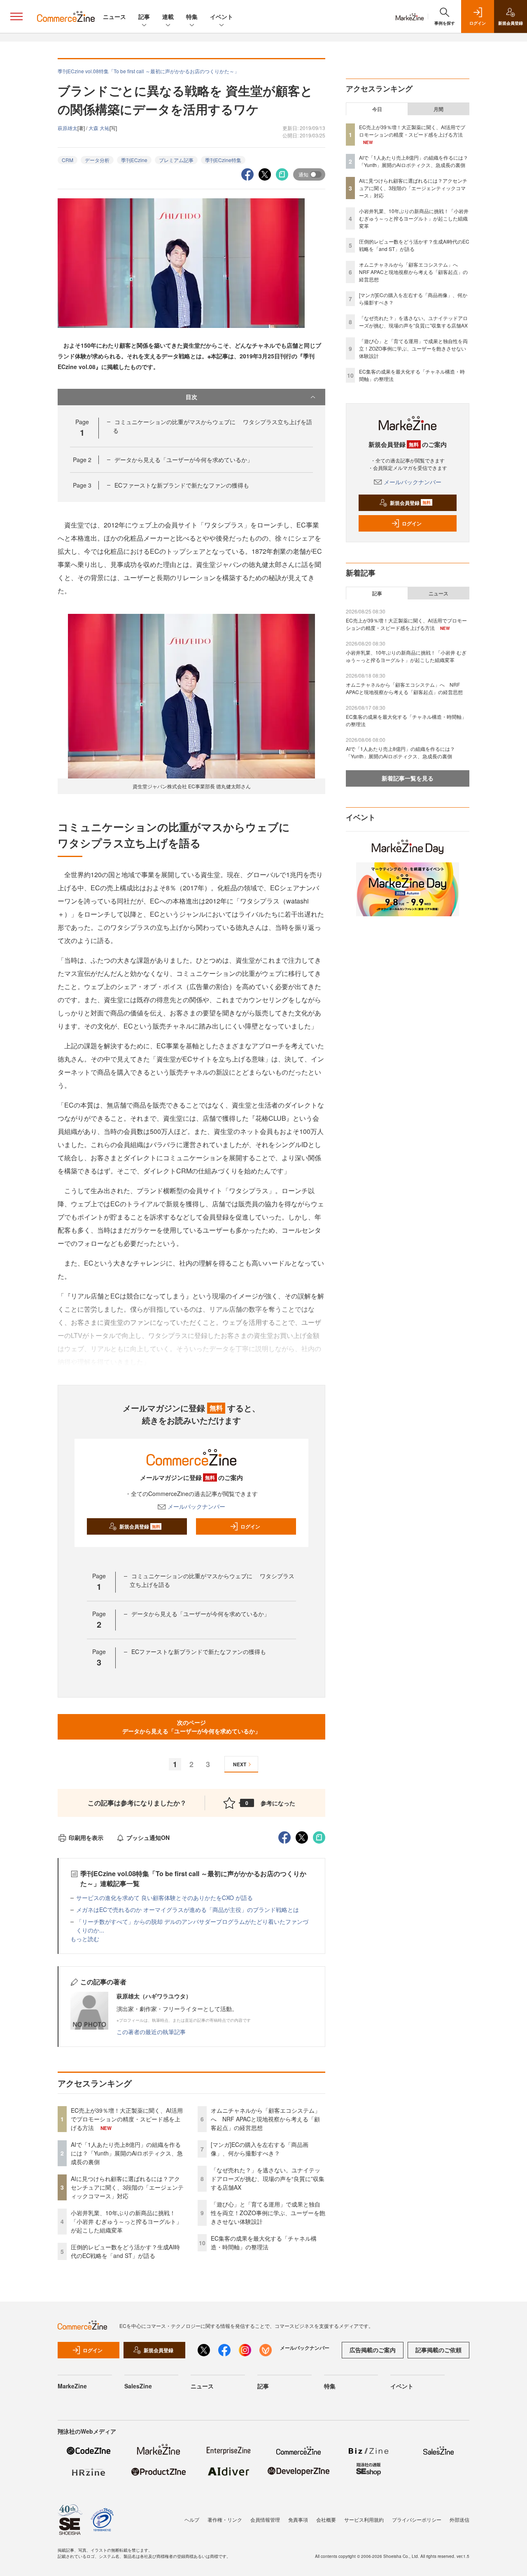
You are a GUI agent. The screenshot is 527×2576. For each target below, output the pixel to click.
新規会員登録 (140, 1526)
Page (82, 460)
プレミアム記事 (176, 160)
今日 (377, 109)
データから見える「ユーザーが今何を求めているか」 (184, 460)
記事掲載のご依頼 (438, 2350)
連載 (168, 16)
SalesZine (138, 2386)
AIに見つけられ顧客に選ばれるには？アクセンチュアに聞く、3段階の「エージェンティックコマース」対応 (127, 2187)
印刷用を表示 (86, 1837)
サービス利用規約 (364, 2519)
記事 (144, 16)
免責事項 (298, 2519)
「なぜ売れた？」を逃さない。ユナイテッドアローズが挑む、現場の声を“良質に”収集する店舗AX (268, 2179)
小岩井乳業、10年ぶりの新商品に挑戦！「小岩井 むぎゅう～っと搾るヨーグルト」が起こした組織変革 (126, 2221)
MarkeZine (72, 2386)
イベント (222, 16)
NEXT (240, 1764)
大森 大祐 (99, 128)
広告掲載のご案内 (373, 2350)
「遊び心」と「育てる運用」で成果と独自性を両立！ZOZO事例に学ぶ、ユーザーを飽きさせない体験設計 (268, 2213)
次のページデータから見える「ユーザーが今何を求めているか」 (191, 1727)
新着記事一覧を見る (408, 778)
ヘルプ (192, 2519)
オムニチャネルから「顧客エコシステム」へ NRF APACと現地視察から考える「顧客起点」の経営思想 (266, 2119)
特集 (192, 16)
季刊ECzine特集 (223, 160)
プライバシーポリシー (417, 2519)
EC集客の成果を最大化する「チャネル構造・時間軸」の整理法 (264, 2243)
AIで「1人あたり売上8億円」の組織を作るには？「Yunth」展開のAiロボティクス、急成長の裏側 (127, 2153)
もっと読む (85, 1939)
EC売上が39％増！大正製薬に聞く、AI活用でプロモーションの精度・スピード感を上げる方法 (127, 2119)
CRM (68, 160)
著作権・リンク (225, 2519)
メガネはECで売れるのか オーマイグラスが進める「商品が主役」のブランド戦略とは (188, 1909)
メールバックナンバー (196, 1506)
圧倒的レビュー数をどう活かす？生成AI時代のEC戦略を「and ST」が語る (125, 2251)
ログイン (250, 1526)
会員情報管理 (265, 2519)
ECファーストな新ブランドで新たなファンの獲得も (182, 485)
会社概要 (326, 2519)
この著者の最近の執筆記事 (151, 2032)
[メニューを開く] (16, 16)
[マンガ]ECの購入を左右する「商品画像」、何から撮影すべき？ (260, 2149)
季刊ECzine (134, 160)
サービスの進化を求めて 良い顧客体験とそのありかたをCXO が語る (164, 1898)
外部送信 (459, 2519)
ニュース (114, 16)
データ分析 (97, 160)
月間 (438, 109)
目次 (191, 397)
